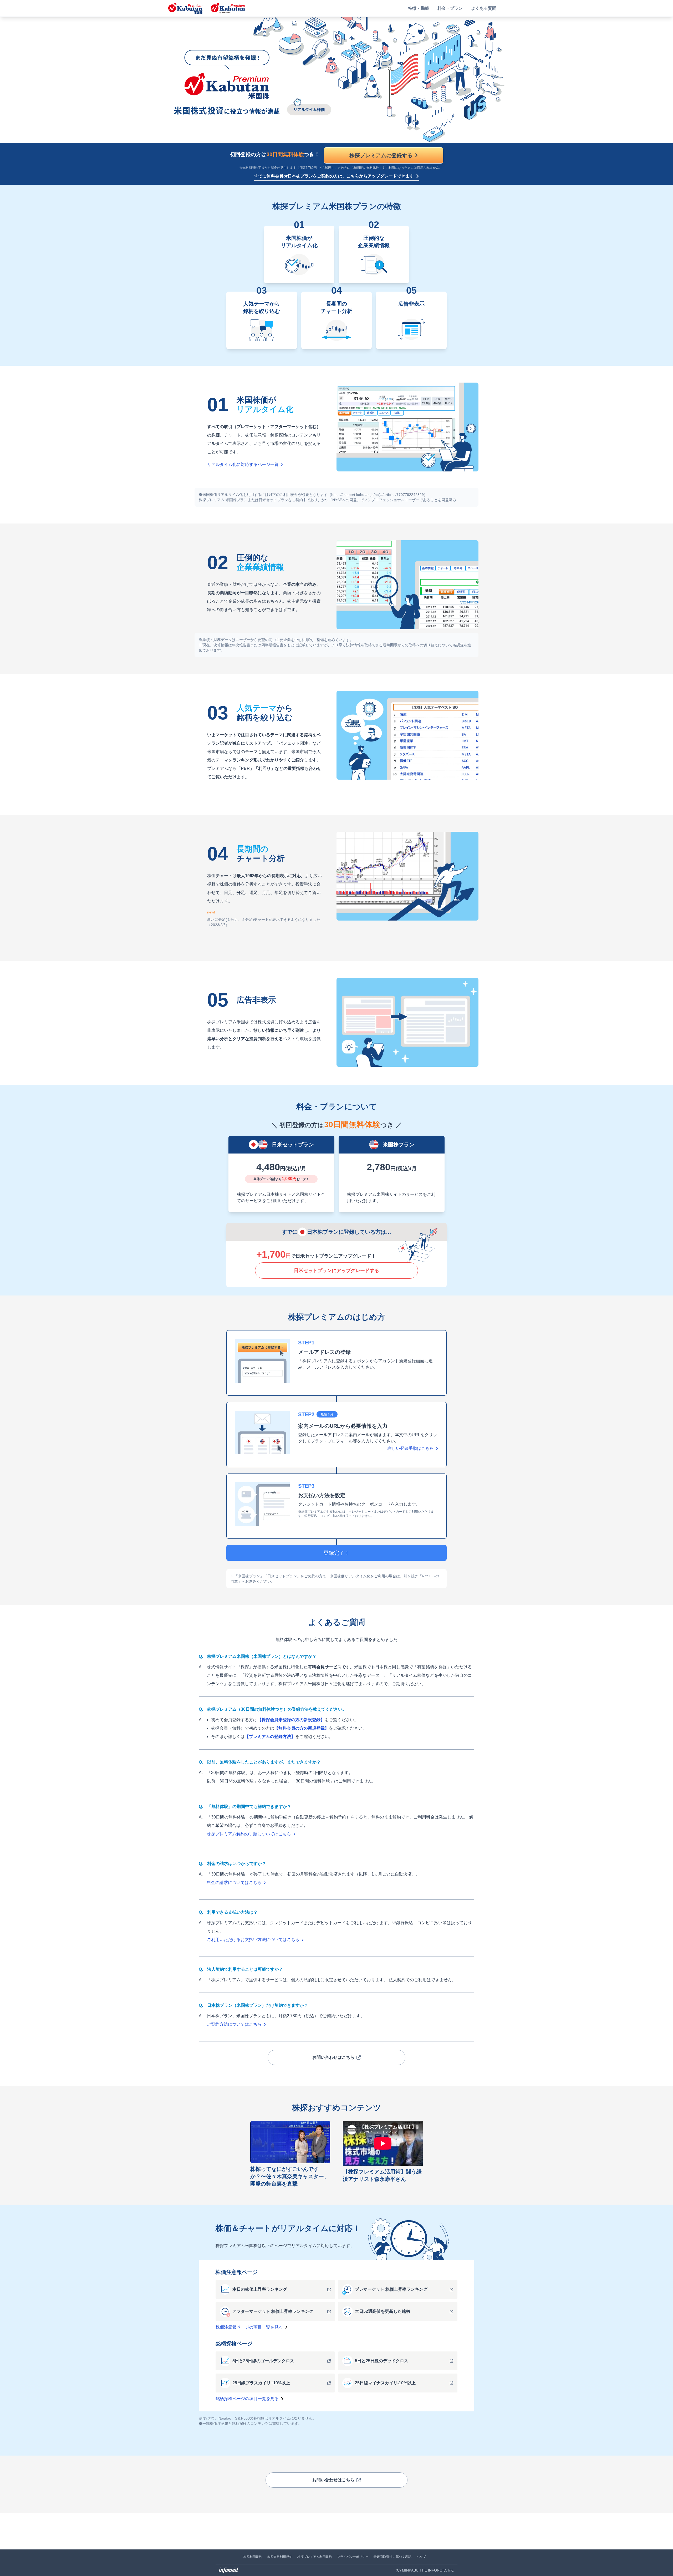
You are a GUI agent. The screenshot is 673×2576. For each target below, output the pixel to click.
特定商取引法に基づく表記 (392, 2557)
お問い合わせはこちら (333, 2057)
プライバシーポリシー (353, 2557)
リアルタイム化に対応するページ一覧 (243, 464)
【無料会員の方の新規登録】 (302, 1728)
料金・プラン (450, 8)
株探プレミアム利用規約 (315, 2557)
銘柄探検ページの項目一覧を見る (247, 2399)
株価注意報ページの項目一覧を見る (249, 2327)
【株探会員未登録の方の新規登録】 (291, 1720)
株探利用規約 (253, 2557)
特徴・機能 (419, 8)
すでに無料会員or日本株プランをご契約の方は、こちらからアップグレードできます (334, 176)
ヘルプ (421, 2557)
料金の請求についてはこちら (234, 1883)
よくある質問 (484, 8)
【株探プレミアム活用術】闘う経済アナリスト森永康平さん (382, 2175)
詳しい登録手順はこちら (411, 1448)
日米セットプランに (336, 1271)
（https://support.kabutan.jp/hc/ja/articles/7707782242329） (378, 495)
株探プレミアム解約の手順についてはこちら (249, 1834)
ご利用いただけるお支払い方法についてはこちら (253, 1940)
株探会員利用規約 (280, 2557)
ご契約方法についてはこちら (234, 2024)
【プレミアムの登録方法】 (270, 1737)
